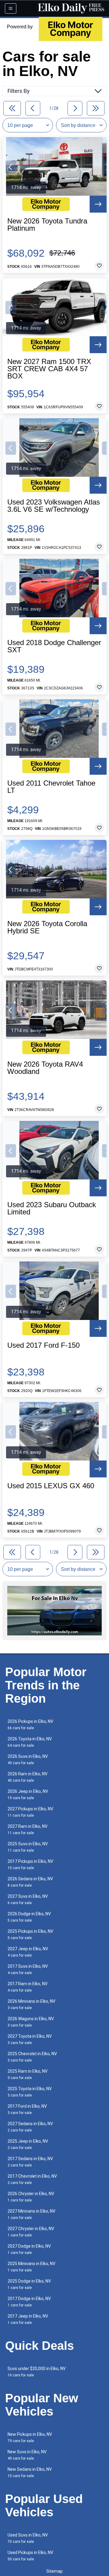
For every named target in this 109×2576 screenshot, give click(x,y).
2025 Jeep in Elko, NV (28, 2144)
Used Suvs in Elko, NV (28, 2538)
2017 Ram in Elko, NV (28, 1987)
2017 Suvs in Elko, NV (28, 1969)
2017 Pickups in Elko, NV (30, 1864)
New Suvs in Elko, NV (27, 2455)
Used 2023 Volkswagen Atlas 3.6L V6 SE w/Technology (54, 506)
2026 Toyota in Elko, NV (30, 1742)
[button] (11, 167)
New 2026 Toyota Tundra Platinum (47, 225)
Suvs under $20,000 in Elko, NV (37, 2372)
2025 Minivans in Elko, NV (31, 2267)
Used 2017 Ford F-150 (43, 1345)
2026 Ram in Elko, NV (28, 1777)
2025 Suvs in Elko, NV (28, 1847)
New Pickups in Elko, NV (30, 2437)
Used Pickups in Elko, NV (30, 2556)
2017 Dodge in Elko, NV (29, 2302)
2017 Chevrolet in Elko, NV (32, 2179)
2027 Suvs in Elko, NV (28, 1899)
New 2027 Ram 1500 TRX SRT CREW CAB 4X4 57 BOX (49, 369)
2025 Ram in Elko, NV (28, 2074)
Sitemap (54, 2571)
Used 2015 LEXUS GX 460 (51, 1486)
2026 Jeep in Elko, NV (28, 1794)
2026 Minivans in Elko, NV (31, 2004)
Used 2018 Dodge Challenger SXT (54, 646)
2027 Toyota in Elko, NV (30, 2039)
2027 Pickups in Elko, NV (30, 1812)
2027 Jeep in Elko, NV (28, 1952)
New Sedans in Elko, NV (30, 2472)
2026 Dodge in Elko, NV (29, 1917)
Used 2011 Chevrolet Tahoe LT (51, 787)
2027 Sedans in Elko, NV (30, 2127)
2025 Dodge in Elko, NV (29, 2284)
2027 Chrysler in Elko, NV (31, 2232)
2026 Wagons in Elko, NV (31, 2022)
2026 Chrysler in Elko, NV (31, 2197)
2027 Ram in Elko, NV (28, 1829)
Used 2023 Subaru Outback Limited (52, 1208)
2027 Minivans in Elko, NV (31, 2214)
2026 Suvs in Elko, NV (28, 1760)
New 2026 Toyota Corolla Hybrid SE (47, 927)
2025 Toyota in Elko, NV (30, 2092)
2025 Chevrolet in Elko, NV (32, 2057)
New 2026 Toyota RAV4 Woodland (45, 1068)
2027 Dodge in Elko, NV (29, 2249)
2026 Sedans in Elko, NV (30, 1882)
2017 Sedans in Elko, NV (30, 2162)
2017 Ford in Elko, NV (27, 2109)
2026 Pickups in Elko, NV (30, 1725)
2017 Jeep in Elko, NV (28, 2319)
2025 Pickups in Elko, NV (30, 1934)
